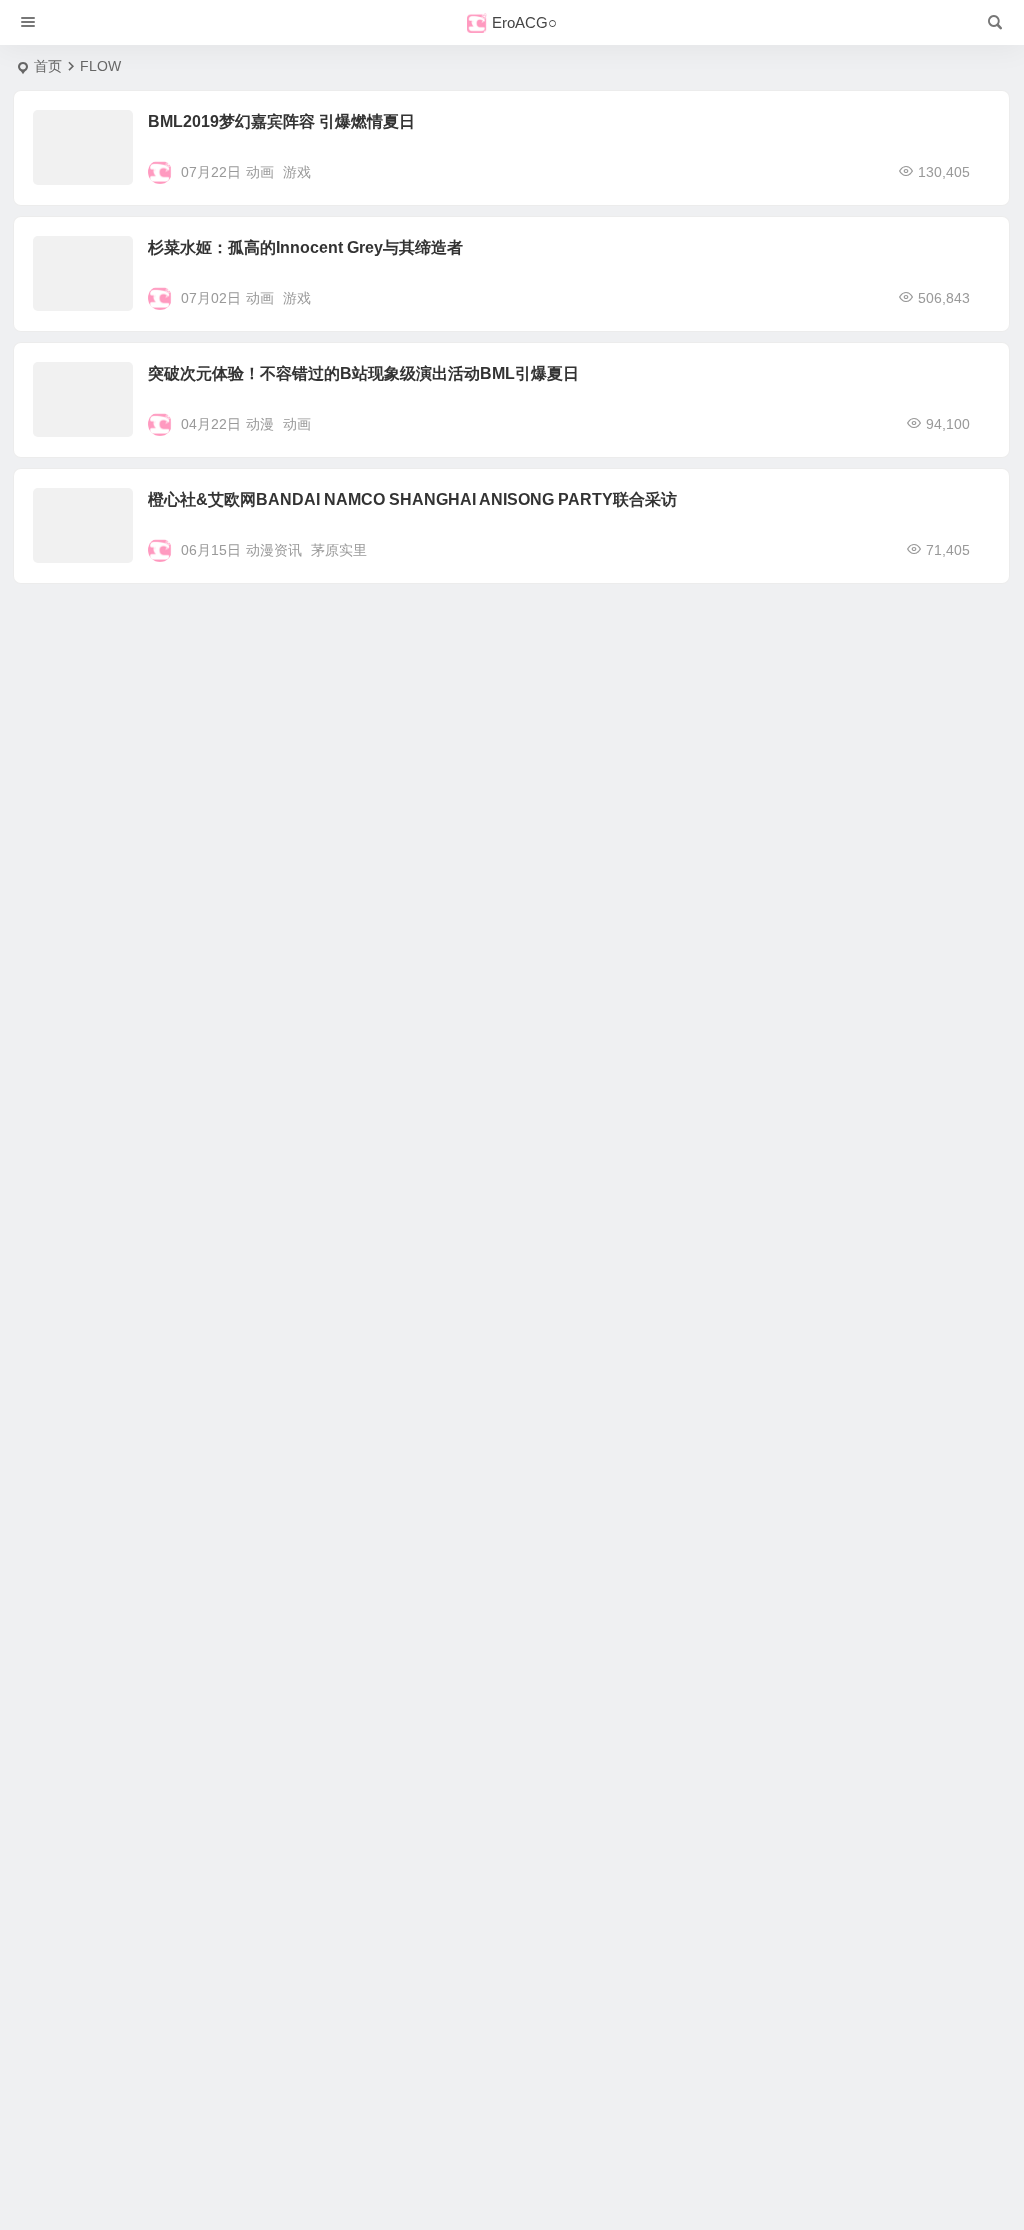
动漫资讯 (274, 550)
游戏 (297, 172)
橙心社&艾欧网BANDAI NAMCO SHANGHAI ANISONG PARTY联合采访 (412, 499)
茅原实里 (339, 550)
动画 (260, 172)
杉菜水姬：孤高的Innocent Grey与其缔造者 (305, 247)
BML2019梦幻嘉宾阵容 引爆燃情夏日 (281, 121)
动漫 (260, 424)
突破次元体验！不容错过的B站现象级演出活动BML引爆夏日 (363, 373)
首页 (48, 66)
